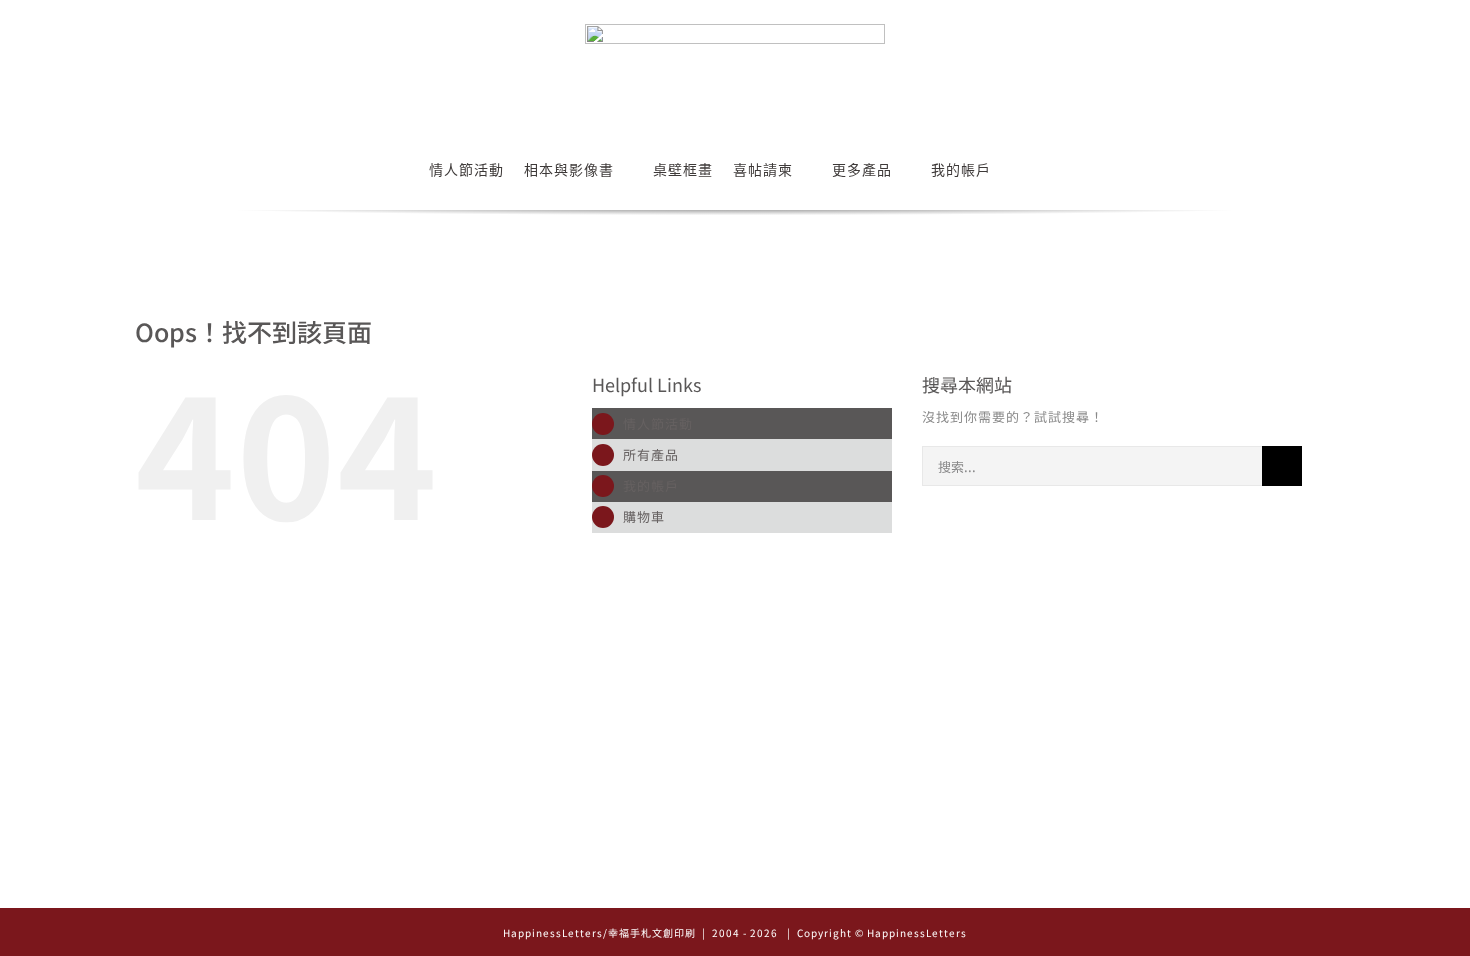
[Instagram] (707, 886)
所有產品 (651, 454)
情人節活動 (658, 423)
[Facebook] (735, 886)
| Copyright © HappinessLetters (875, 932)
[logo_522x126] (735, 30)
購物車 (644, 516)
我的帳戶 (651, 485)
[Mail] (763, 886)
